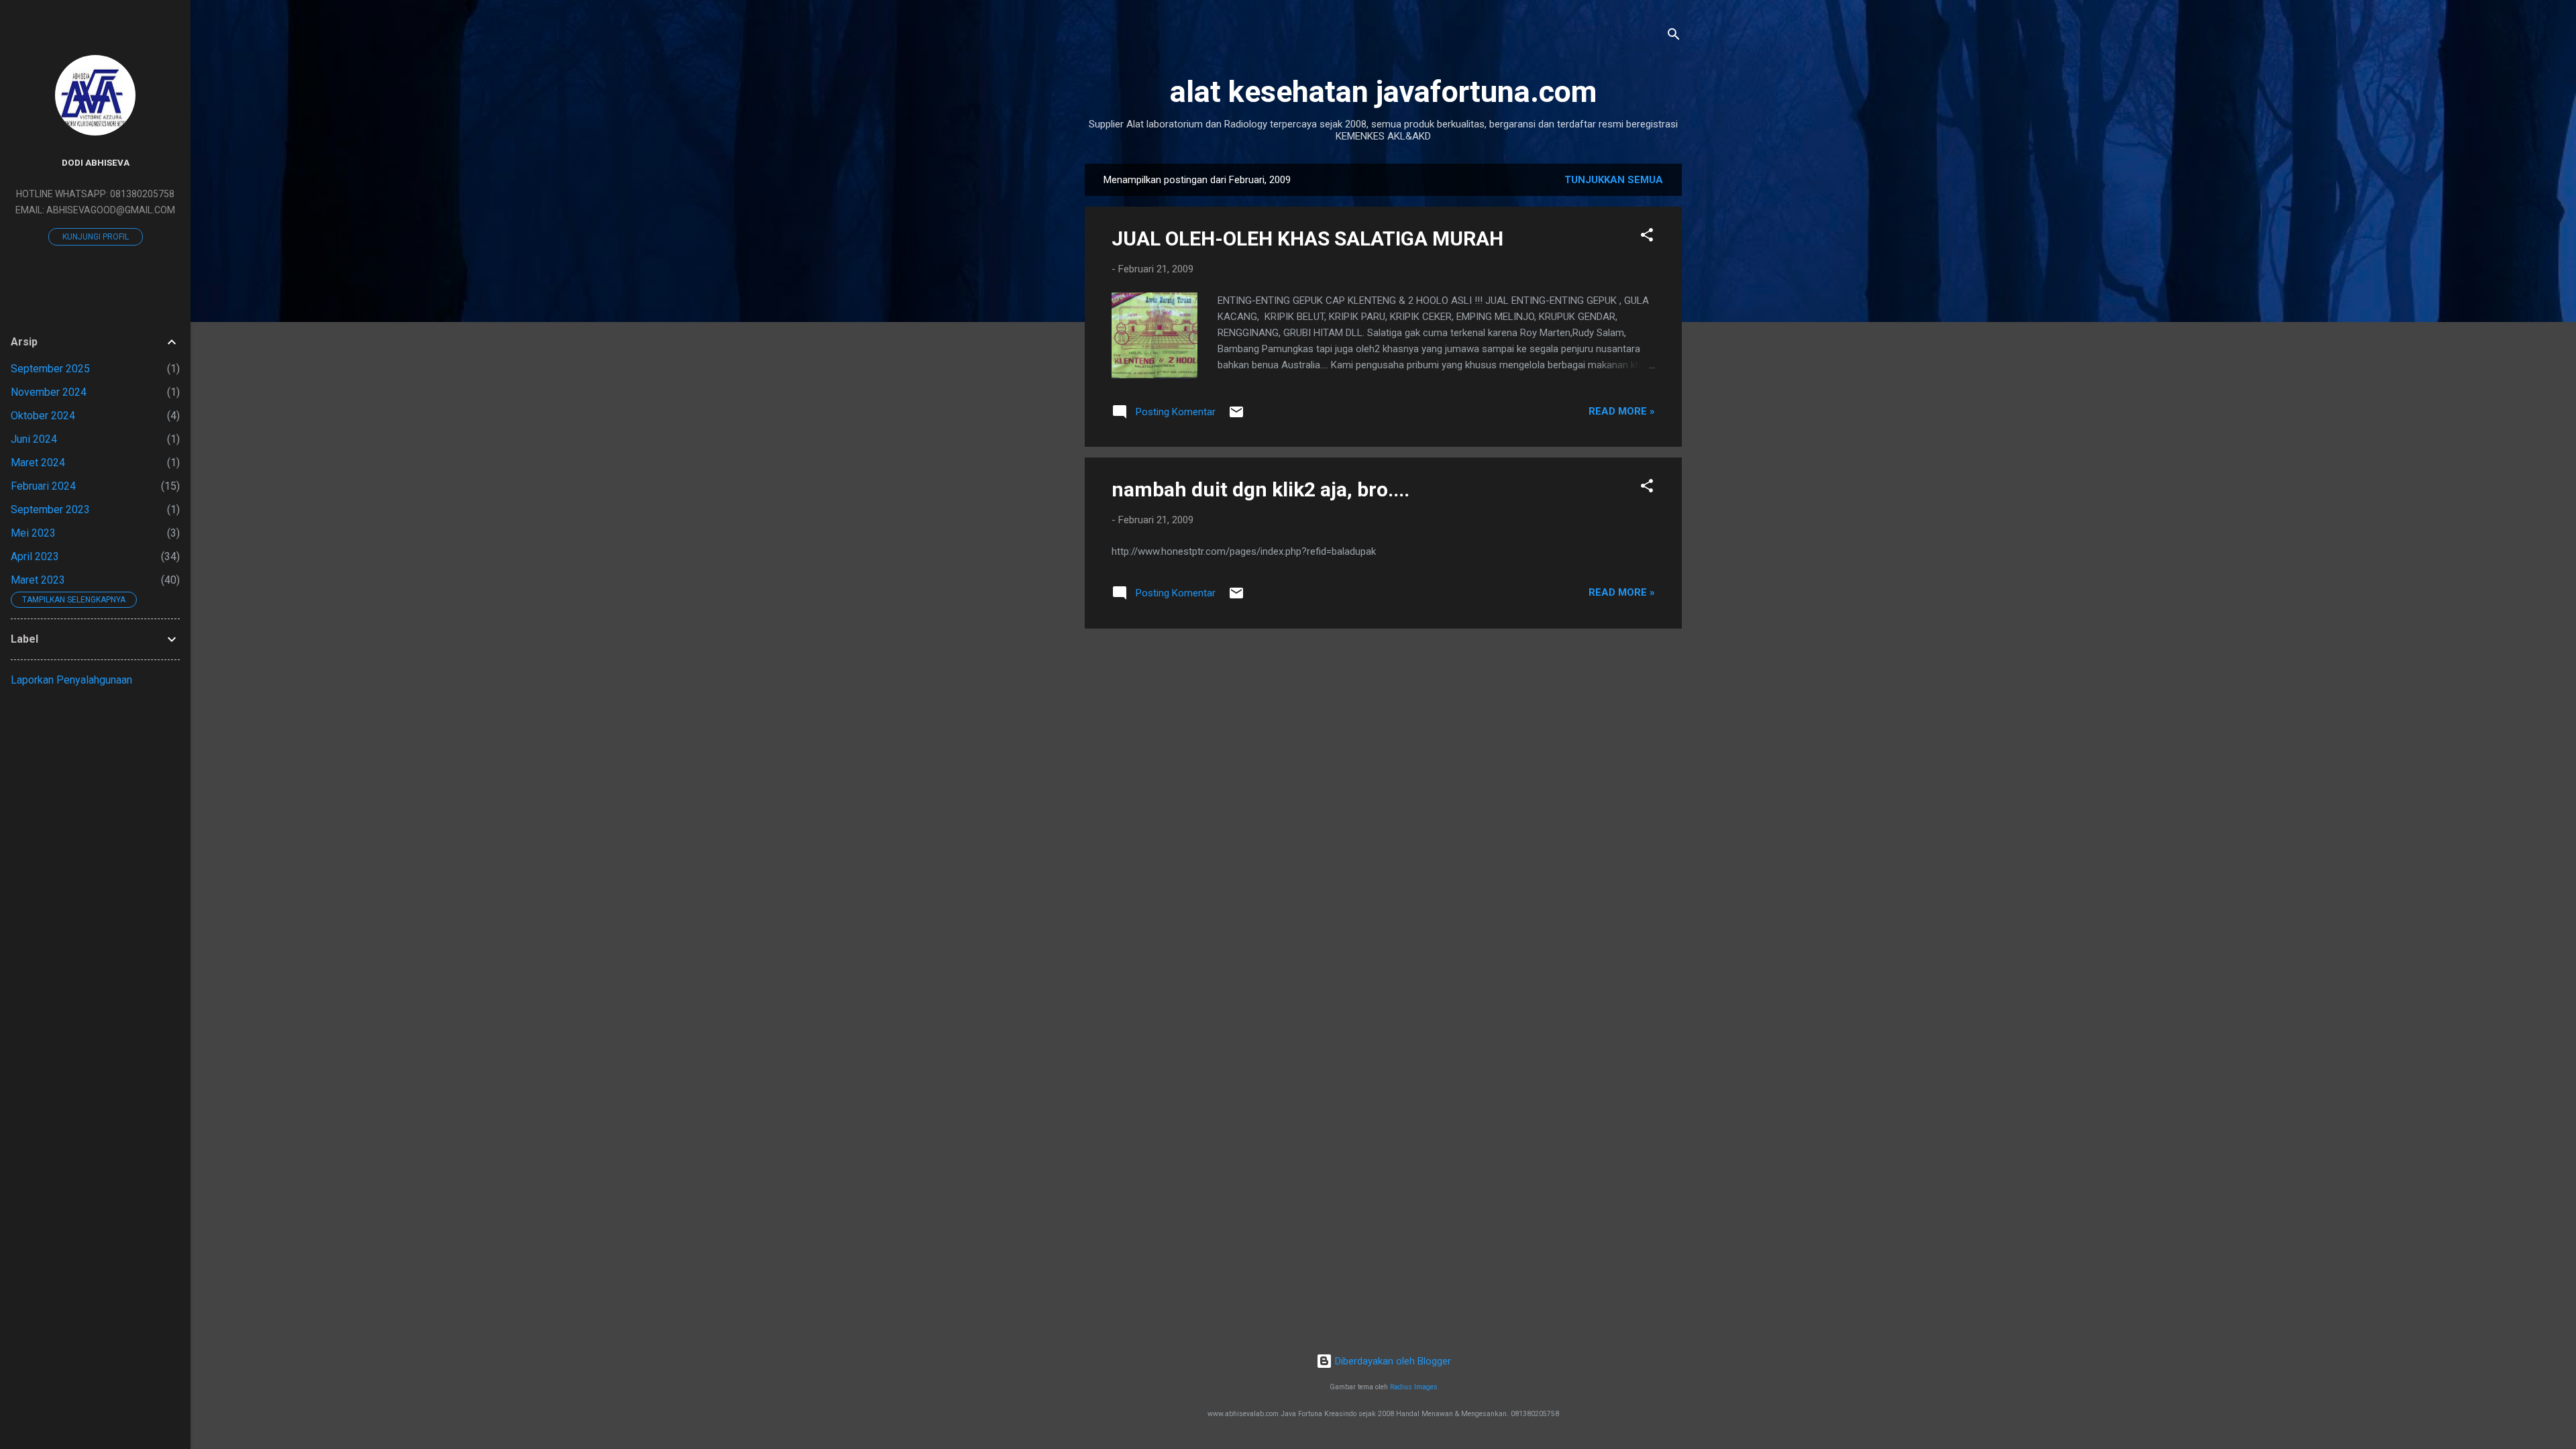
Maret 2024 (38, 463)
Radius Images (1414, 1387)
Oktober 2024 (43, 416)
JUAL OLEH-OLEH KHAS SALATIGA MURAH (1307, 238)
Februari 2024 (43, 486)
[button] (1647, 237)
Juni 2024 (34, 439)
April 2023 (35, 556)
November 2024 (49, 392)
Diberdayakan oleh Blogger (1392, 1361)
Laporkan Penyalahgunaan (71, 680)
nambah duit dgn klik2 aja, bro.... (1260, 489)
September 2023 (50, 509)
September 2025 (50, 369)
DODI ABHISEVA (96, 162)
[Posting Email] (1236, 417)
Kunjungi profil (96, 237)
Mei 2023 (33, 533)
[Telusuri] (1674, 37)
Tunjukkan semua (1614, 180)
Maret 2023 (38, 580)
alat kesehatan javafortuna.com (1383, 92)
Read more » (1622, 411)
